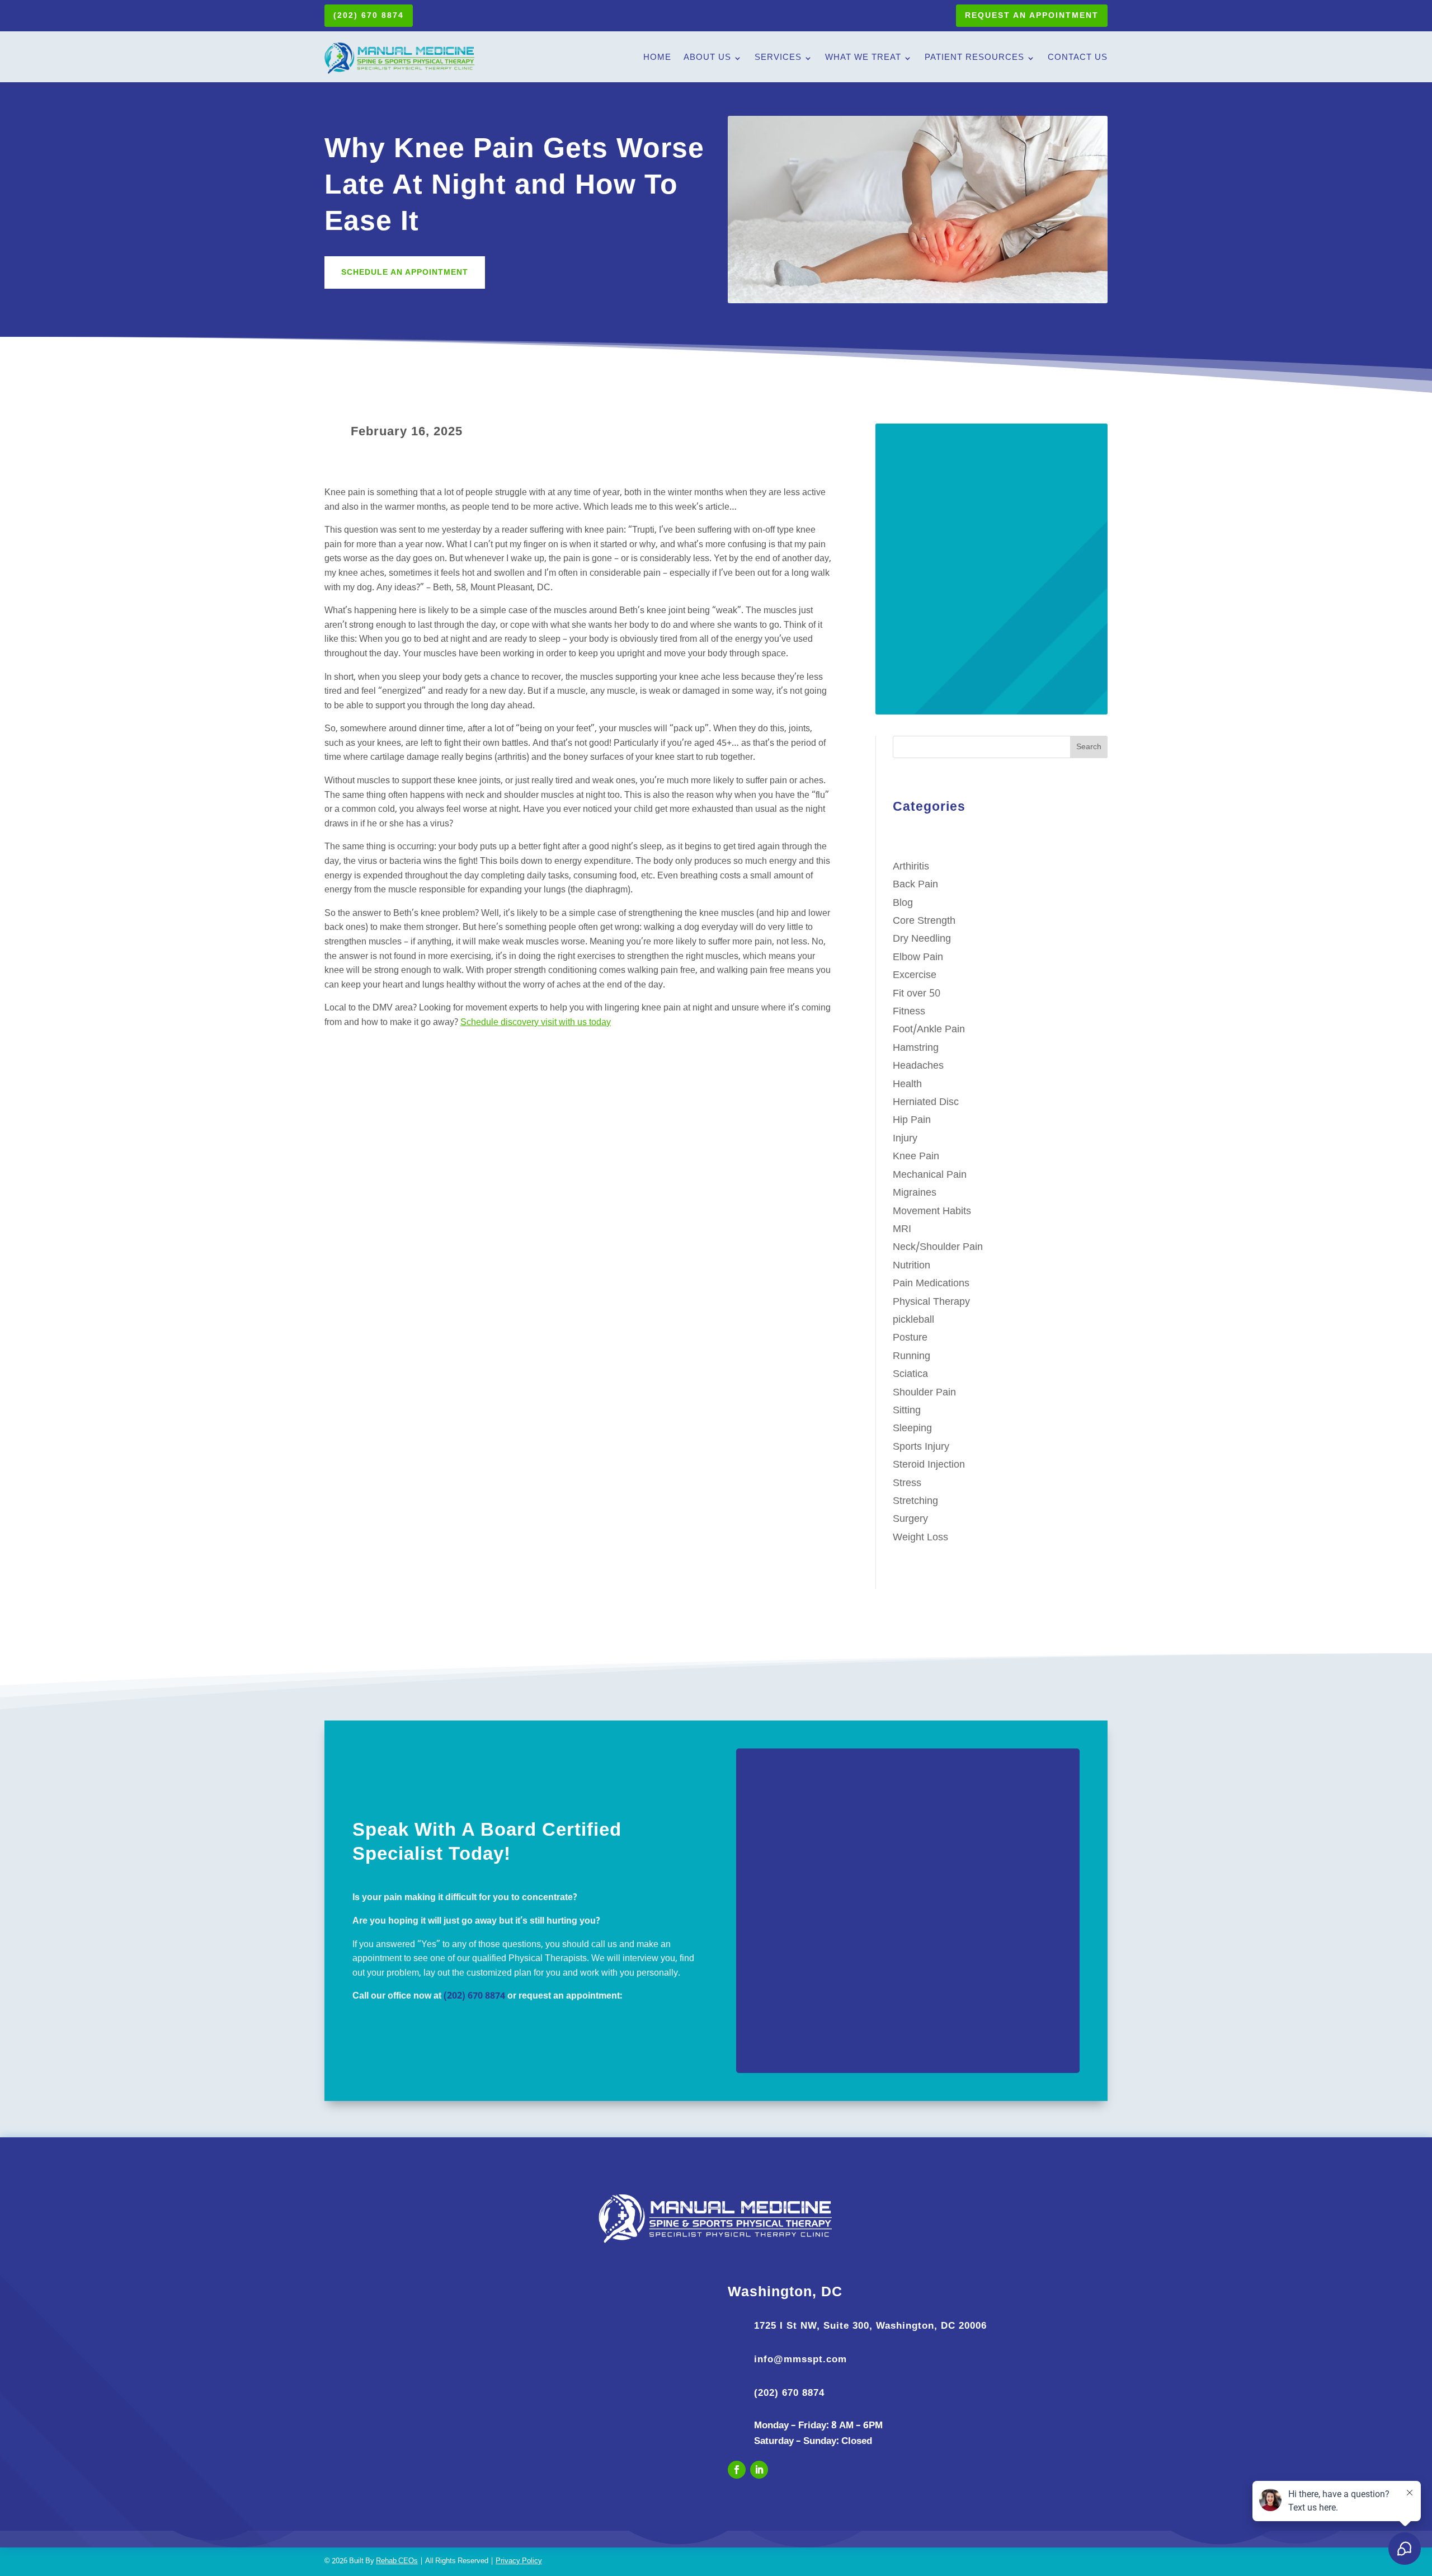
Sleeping (912, 1429)
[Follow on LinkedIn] (759, 2470)
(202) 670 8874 (369, 15)
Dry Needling (922, 939)
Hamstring (916, 1048)
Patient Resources (974, 58)
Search (1089, 747)
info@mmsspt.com (800, 2359)
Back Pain (915, 885)
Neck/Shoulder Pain (938, 1247)
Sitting (907, 1411)
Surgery (910, 1519)
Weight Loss (920, 1538)
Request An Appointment (1032, 15)
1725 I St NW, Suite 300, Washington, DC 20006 (870, 2326)
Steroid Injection (929, 1465)
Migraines (915, 1193)
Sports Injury (921, 1447)
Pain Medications (931, 1284)
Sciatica (910, 1374)
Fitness (909, 1012)
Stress (907, 1484)
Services (778, 58)
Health (907, 1085)
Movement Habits (932, 1212)
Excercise (915, 976)
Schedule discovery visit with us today (536, 1023)
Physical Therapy (931, 1302)
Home (657, 58)
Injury (905, 1139)
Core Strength (924, 921)
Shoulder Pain (924, 1393)
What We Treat (863, 58)
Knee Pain (916, 1157)
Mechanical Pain (930, 1175)
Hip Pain (912, 1120)
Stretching (915, 1501)
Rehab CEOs (397, 2561)
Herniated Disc (926, 1103)
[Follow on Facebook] (737, 2470)
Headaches (918, 1066)
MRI (902, 1230)
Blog (903, 903)
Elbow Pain (918, 958)
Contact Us (1078, 58)
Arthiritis (911, 867)
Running (912, 1357)
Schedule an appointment (405, 272)
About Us (707, 58)
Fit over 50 (917, 994)
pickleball (913, 1320)
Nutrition (912, 1266)
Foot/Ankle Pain (929, 1030)
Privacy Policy (519, 2561)
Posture (910, 1338)
